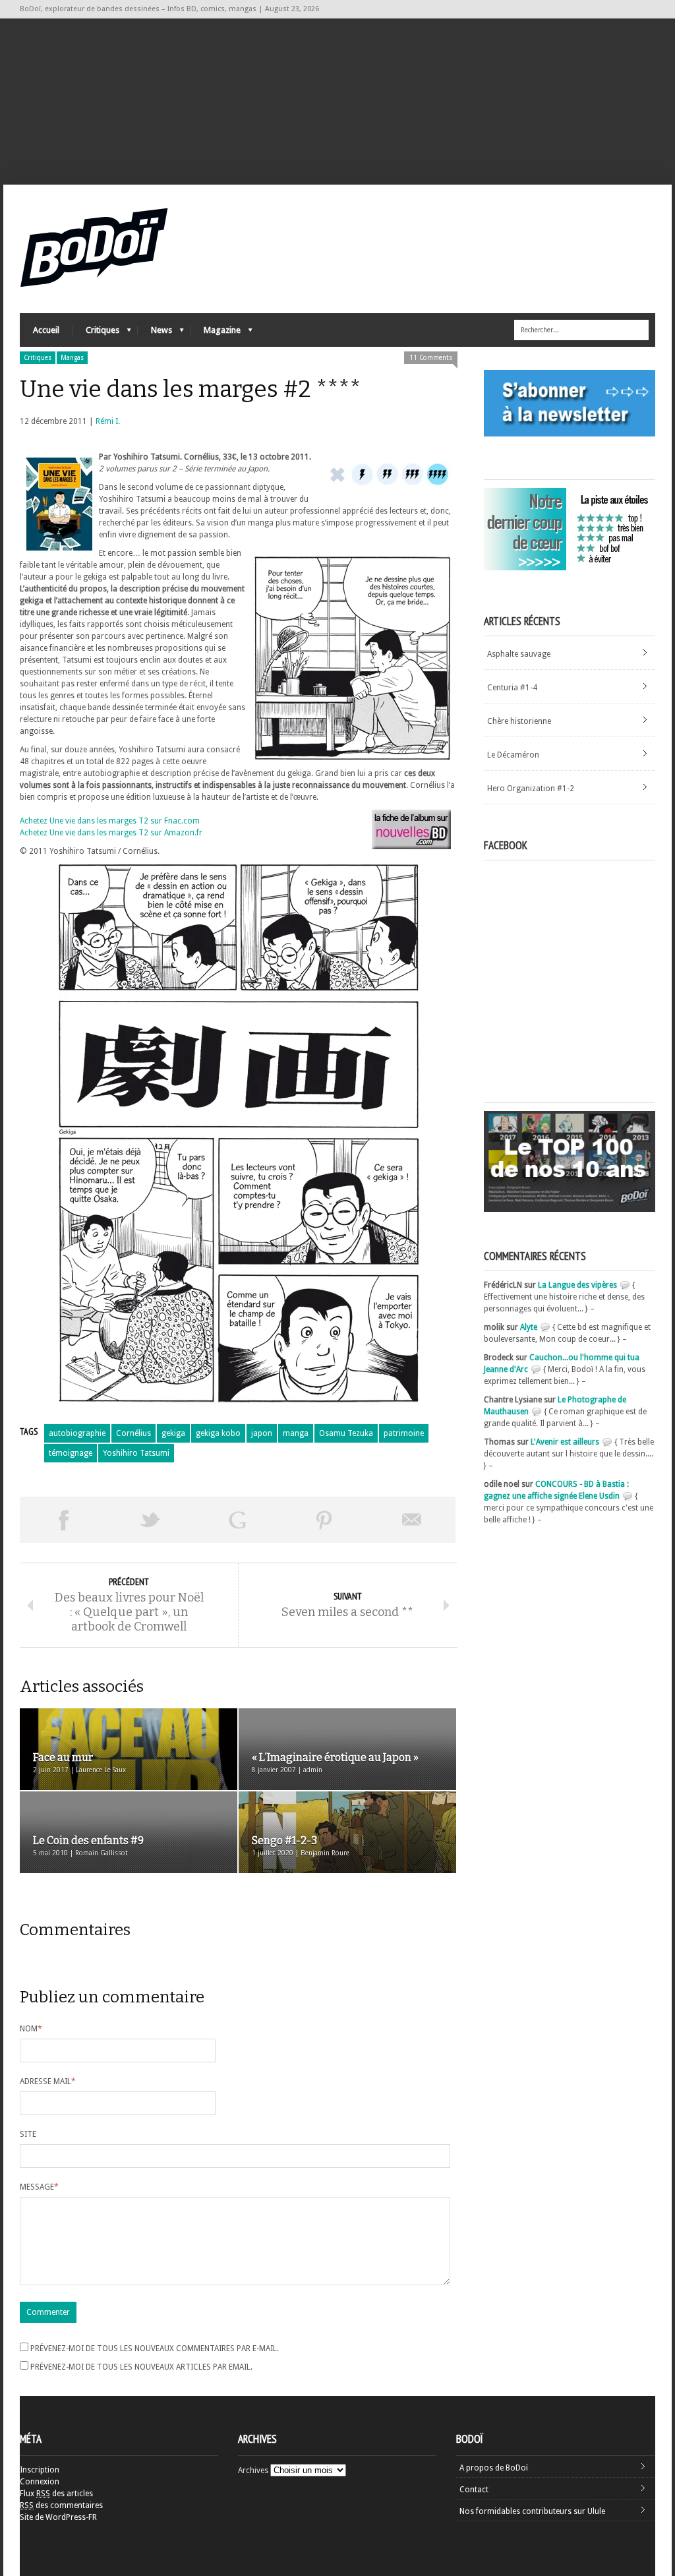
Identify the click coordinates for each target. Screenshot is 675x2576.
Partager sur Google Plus (237, 1520)
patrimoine (404, 1433)
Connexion (40, 2482)
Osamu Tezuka (346, 1433)
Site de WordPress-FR (58, 2517)
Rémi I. (108, 421)
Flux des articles (56, 2494)
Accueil (46, 330)
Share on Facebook (63, 1520)
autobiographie (77, 1433)
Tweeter (150, 1520)
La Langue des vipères (577, 1285)
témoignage (71, 1453)
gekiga (173, 1433)
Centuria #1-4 (512, 688)
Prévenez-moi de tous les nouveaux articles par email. (141, 2367)
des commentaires (61, 2505)
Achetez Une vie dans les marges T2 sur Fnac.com (110, 821)
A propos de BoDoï (494, 2468)
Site (28, 2134)
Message (39, 2187)
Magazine (216, 333)
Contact (474, 2490)
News (155, 333)
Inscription (40, 2470)
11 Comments (431, 358)
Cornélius (133, 1433)
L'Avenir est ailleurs (565, 1442)
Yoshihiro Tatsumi (136, 1453)
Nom (31, 2029)
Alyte (529, 1327)
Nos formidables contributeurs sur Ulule (532, 2511)
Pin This (324, 1520)
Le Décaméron (513, 755)
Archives (253, 2471)
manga (296, 1433)
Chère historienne (519, 721)
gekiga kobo (218, 1433)
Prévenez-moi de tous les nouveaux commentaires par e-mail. (155, 2349)
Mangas (72, 358)
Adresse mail (48, 2082)
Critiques (96, 333)
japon (262, 1433)
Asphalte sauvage (519, 654)
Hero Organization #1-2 (531, 789)
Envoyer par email (412, 1520)
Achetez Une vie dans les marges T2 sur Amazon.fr (111, 833)
